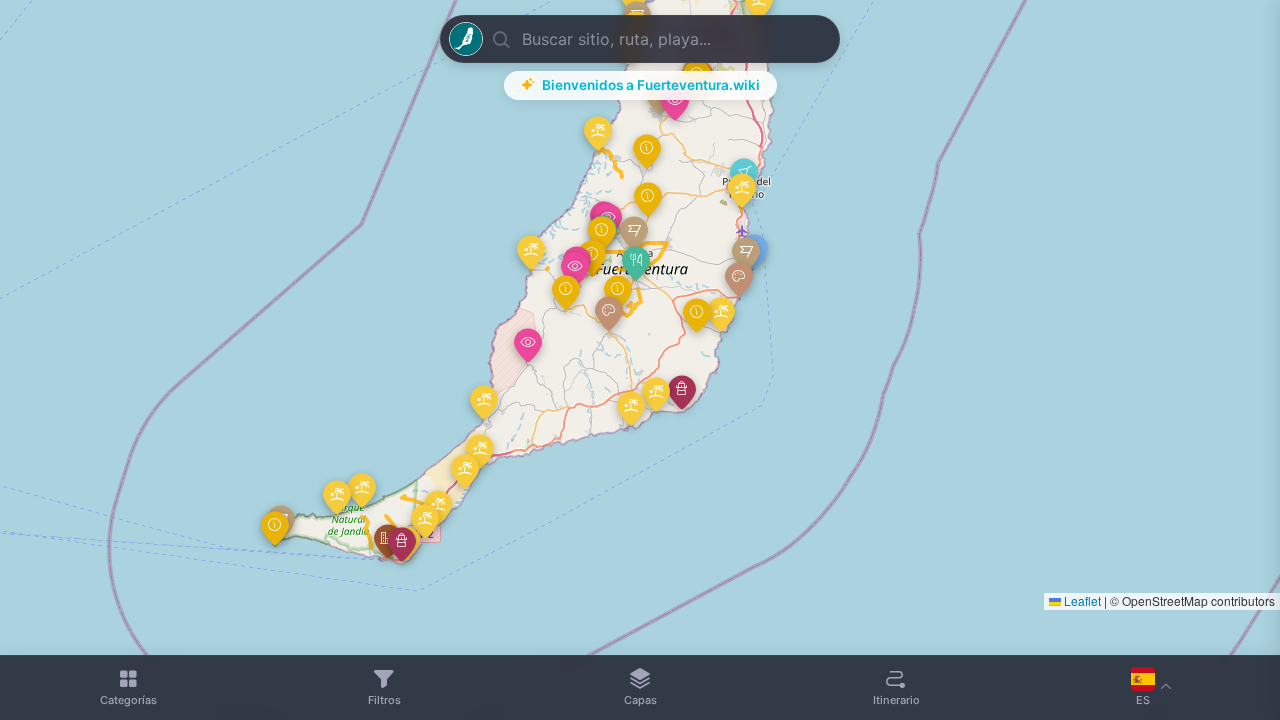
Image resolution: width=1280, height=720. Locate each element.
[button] (636, 263)
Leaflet (1081, 600)
